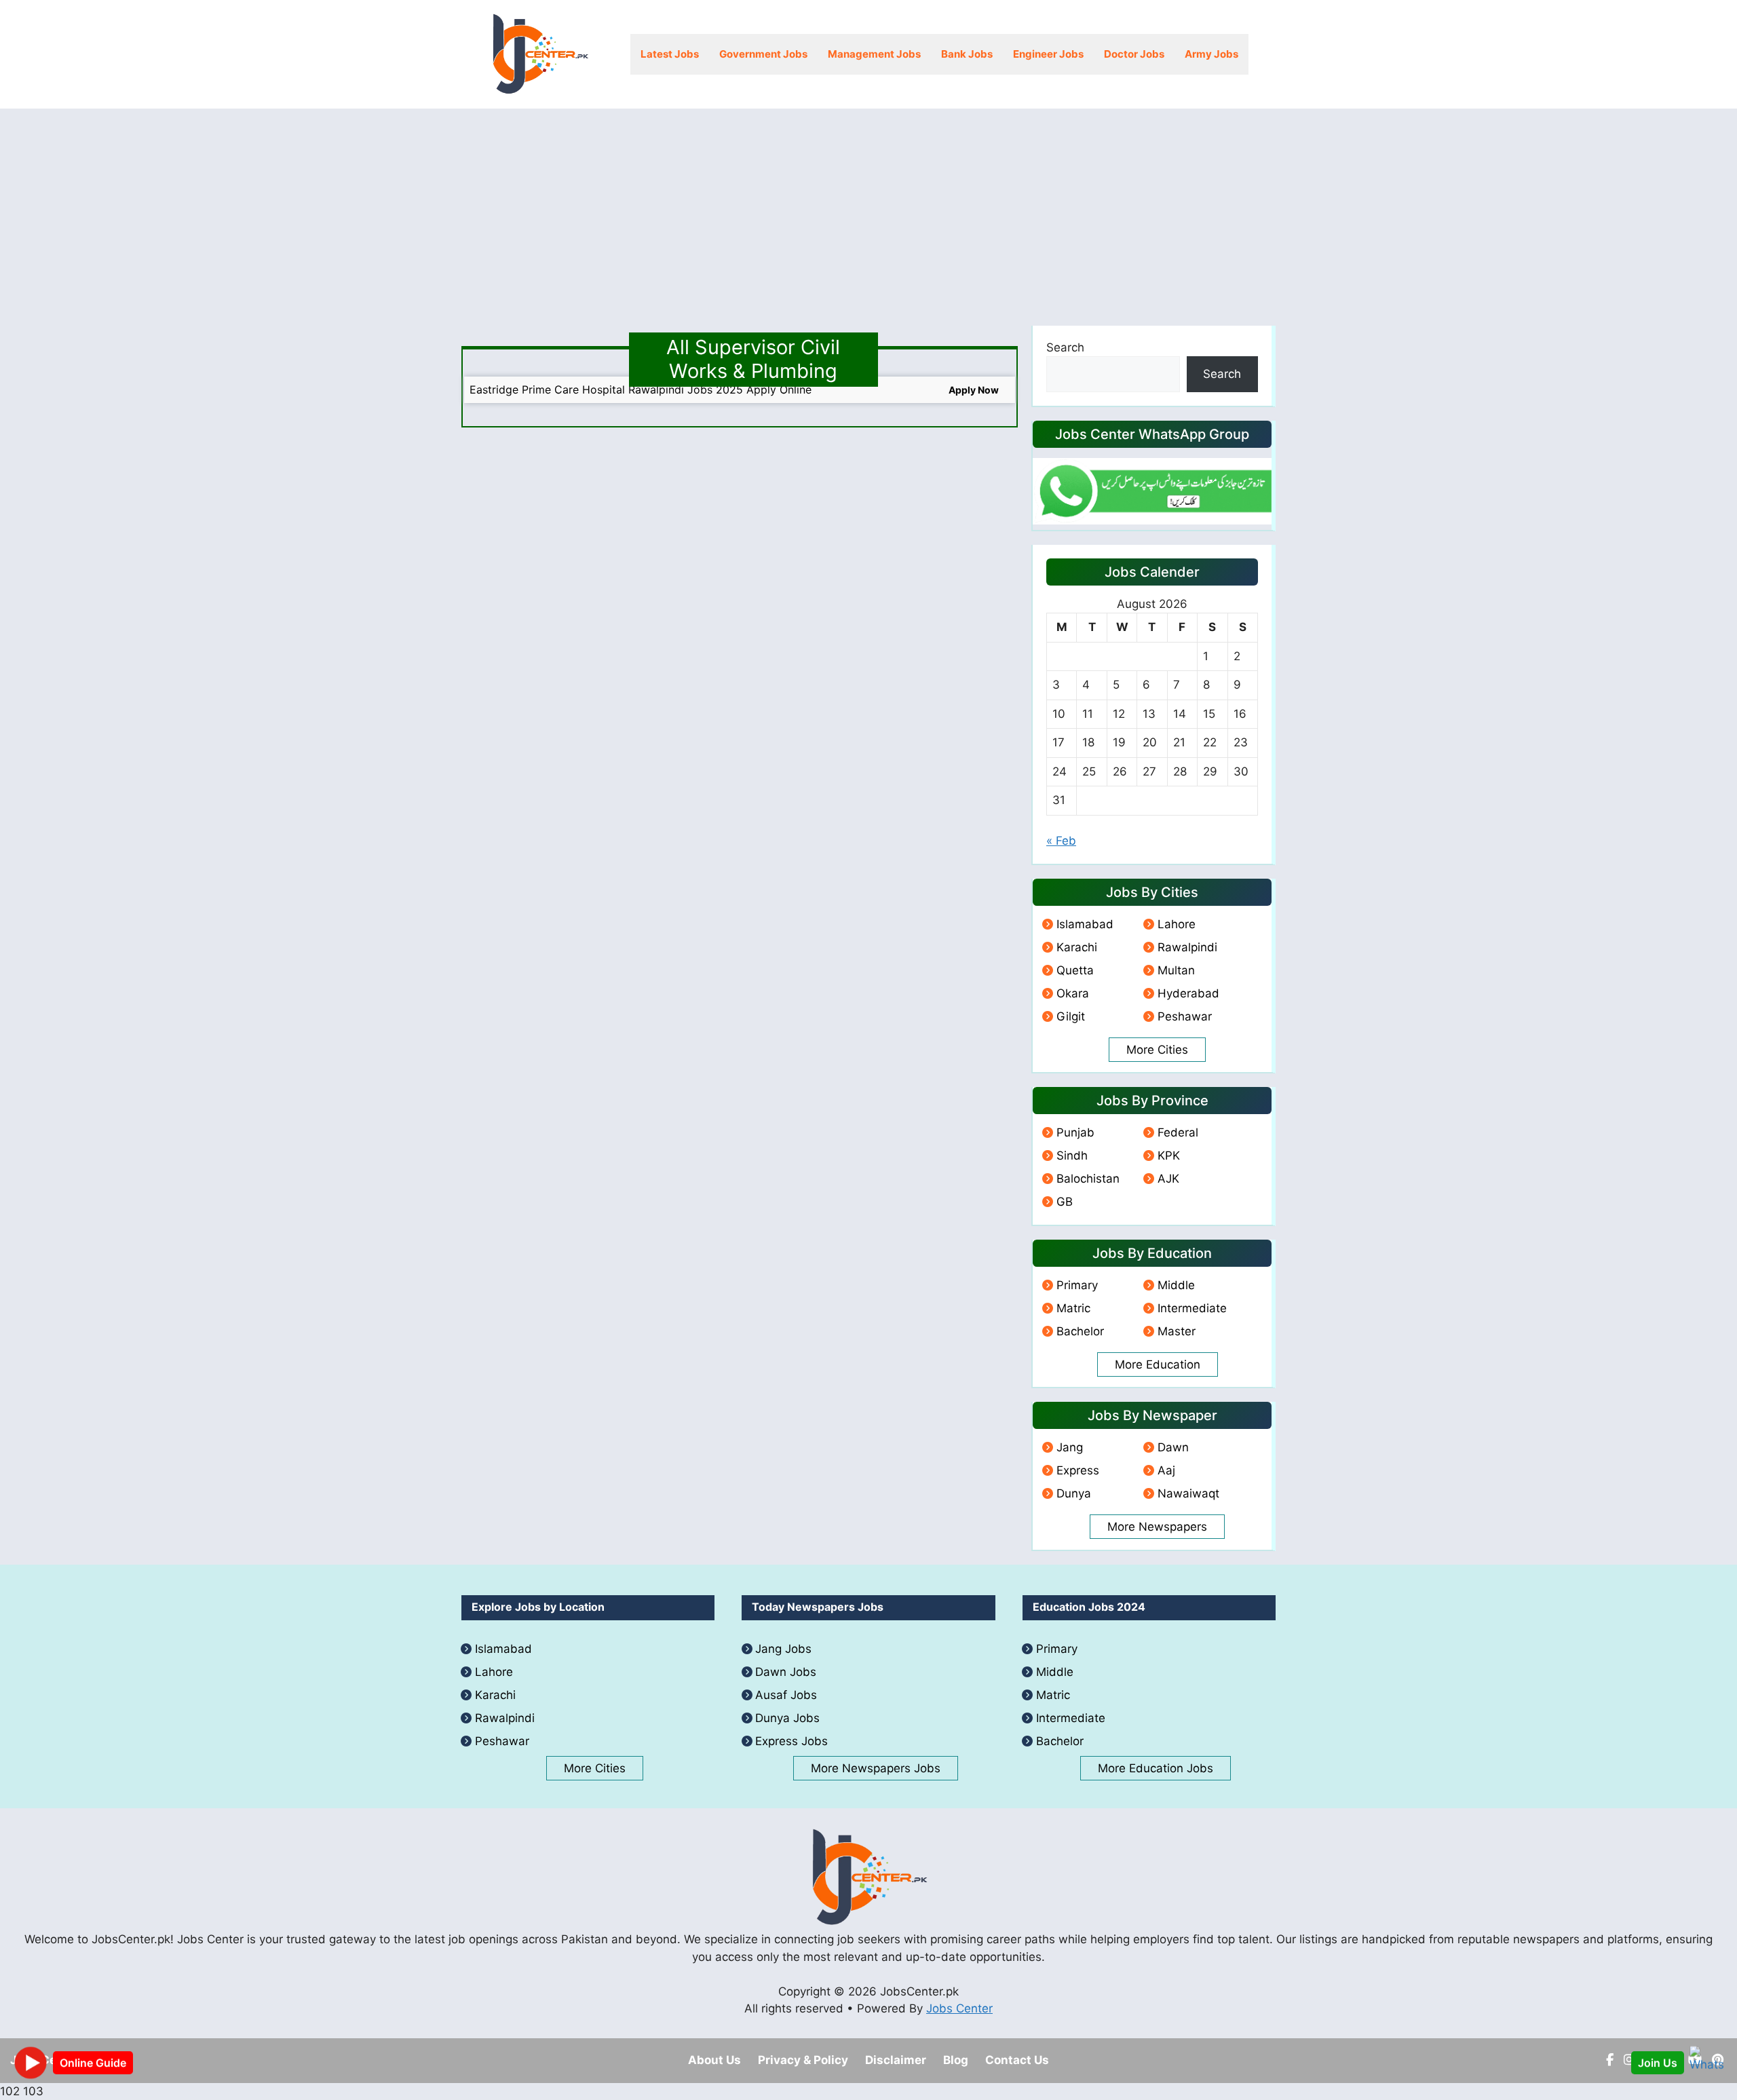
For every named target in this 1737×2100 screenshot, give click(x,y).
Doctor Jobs (1134, 54)
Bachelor (1080, 1331)
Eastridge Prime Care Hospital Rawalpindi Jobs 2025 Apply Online (641, 389)
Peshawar (1185, 1016)
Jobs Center (959, 2008)
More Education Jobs (1156, 1768)
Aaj (1166, 1470)
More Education (1158, 1364)
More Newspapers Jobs (876, 1768)
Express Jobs (791, 1741)
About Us (714, 2060)
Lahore (1177, 924)
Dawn (1173, 1447)
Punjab (1075, 1132)
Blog (956, 2060)
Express (1078, 1470)
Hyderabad (1188, 993)
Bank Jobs (967, 54)
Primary (1077, 1285)
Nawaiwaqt (1188, 1493)
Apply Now (974, 390)
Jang (1070, 1447)
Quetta (1075, 970)
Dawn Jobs (786, 1672)
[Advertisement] (868, 210)
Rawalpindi (1187, 947)
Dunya (1074, 1493)
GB (1065, 1202)
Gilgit (1071, 1016)
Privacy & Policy (803, 2060)
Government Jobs (763, 54)
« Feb (1061, 841)
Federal (1178, 1132)
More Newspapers (1157, 1527)
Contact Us (1017, 2060)
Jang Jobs (783, 1649)
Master (1177, 1331)
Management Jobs (874, 54)
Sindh (1072, 1156)
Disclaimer (896, 2060)
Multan (1176, 970)
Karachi (1077, 947)
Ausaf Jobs (786, 1695)
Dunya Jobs (787, 1718)
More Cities (1157, 1050)
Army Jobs (1211, 54)
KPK (1169, 1156)
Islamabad (1085, 924)
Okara (1073, 993)
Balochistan (1088, 1179)
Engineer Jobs (1048, 54)
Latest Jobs (670, 54)
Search (1065, 347)
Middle (1176, 1285)
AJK (1168, 1179)
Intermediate (1192, 1308)
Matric (1073, 1308)
